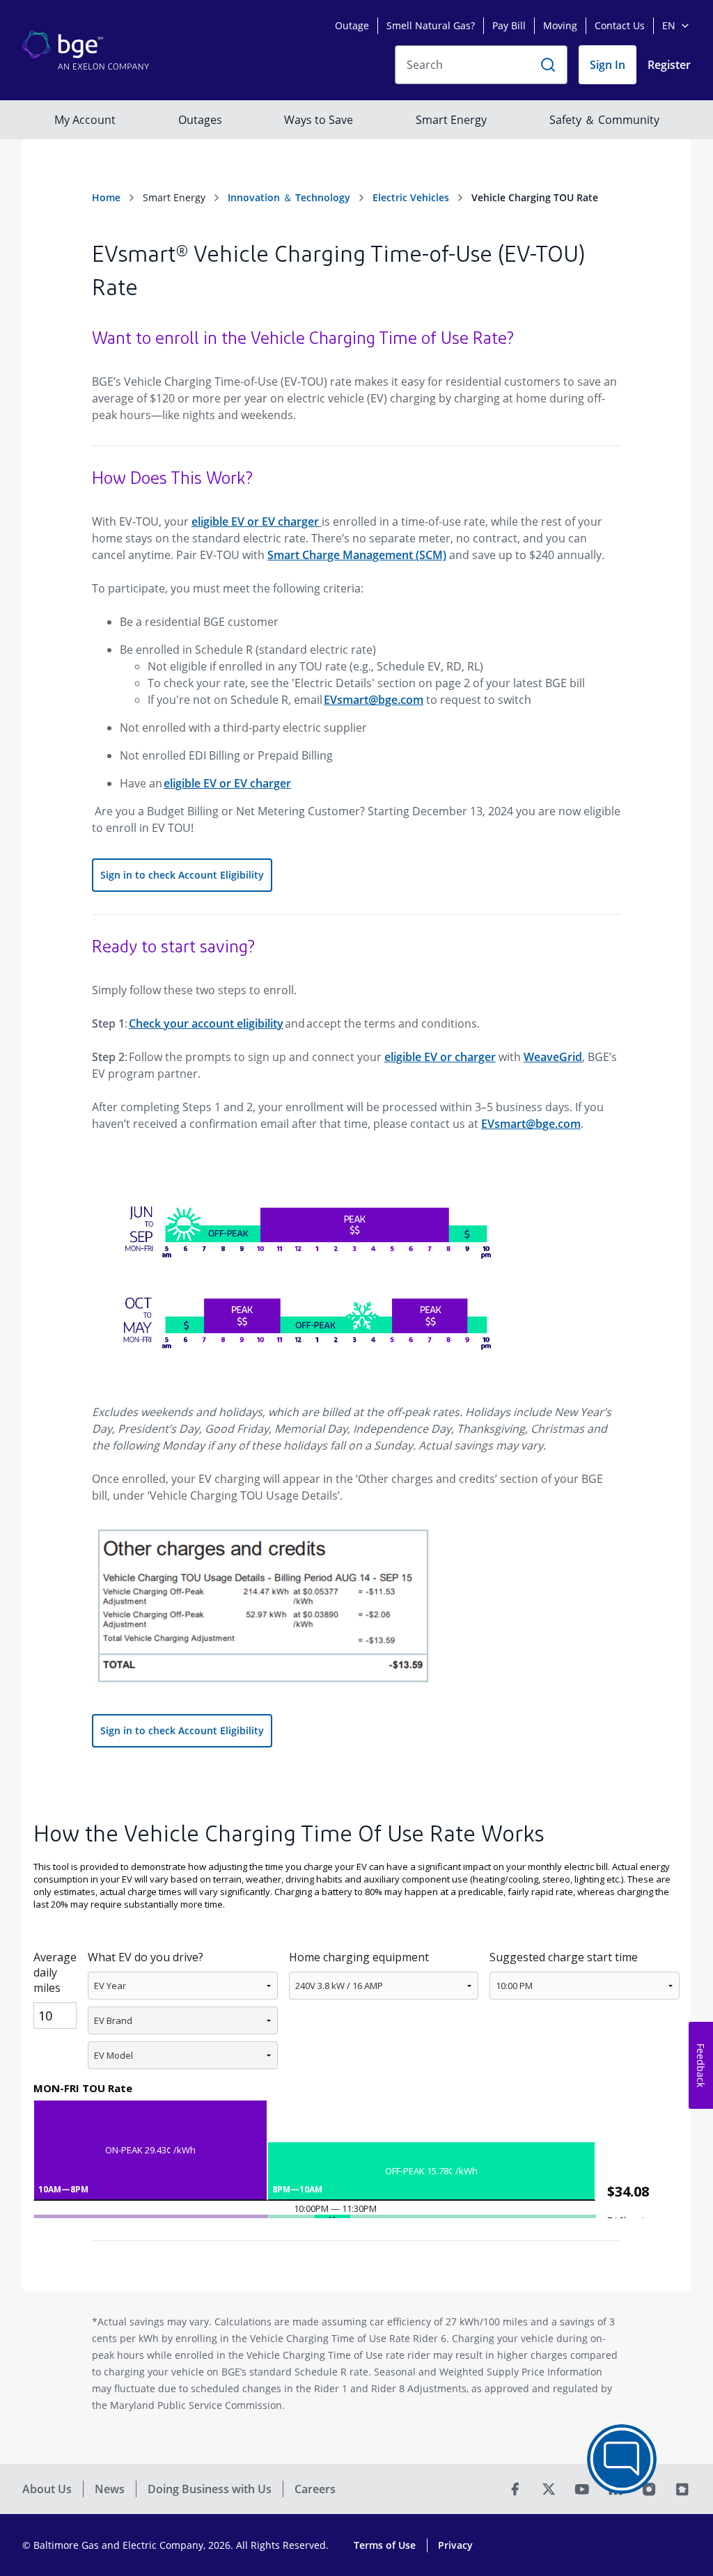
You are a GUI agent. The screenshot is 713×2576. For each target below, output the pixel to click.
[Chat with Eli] (622, 2459)
